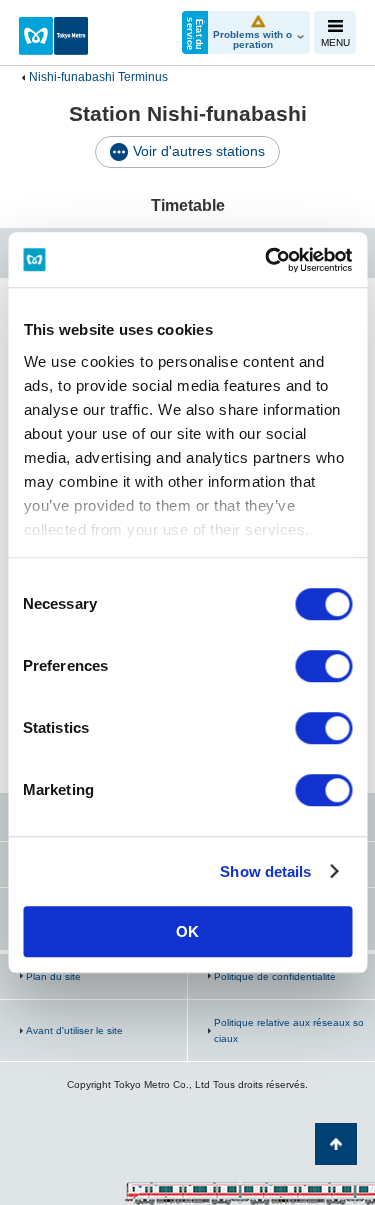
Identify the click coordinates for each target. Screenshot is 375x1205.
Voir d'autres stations (199, 151)
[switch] (323, 666)
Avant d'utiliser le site (74, 1030)
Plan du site (53, 976)
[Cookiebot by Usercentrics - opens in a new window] (267, 260)
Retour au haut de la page (336, 1144)
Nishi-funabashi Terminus (98, 77)
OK (187, 931)
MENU (335, 42)
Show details (265, 871)
